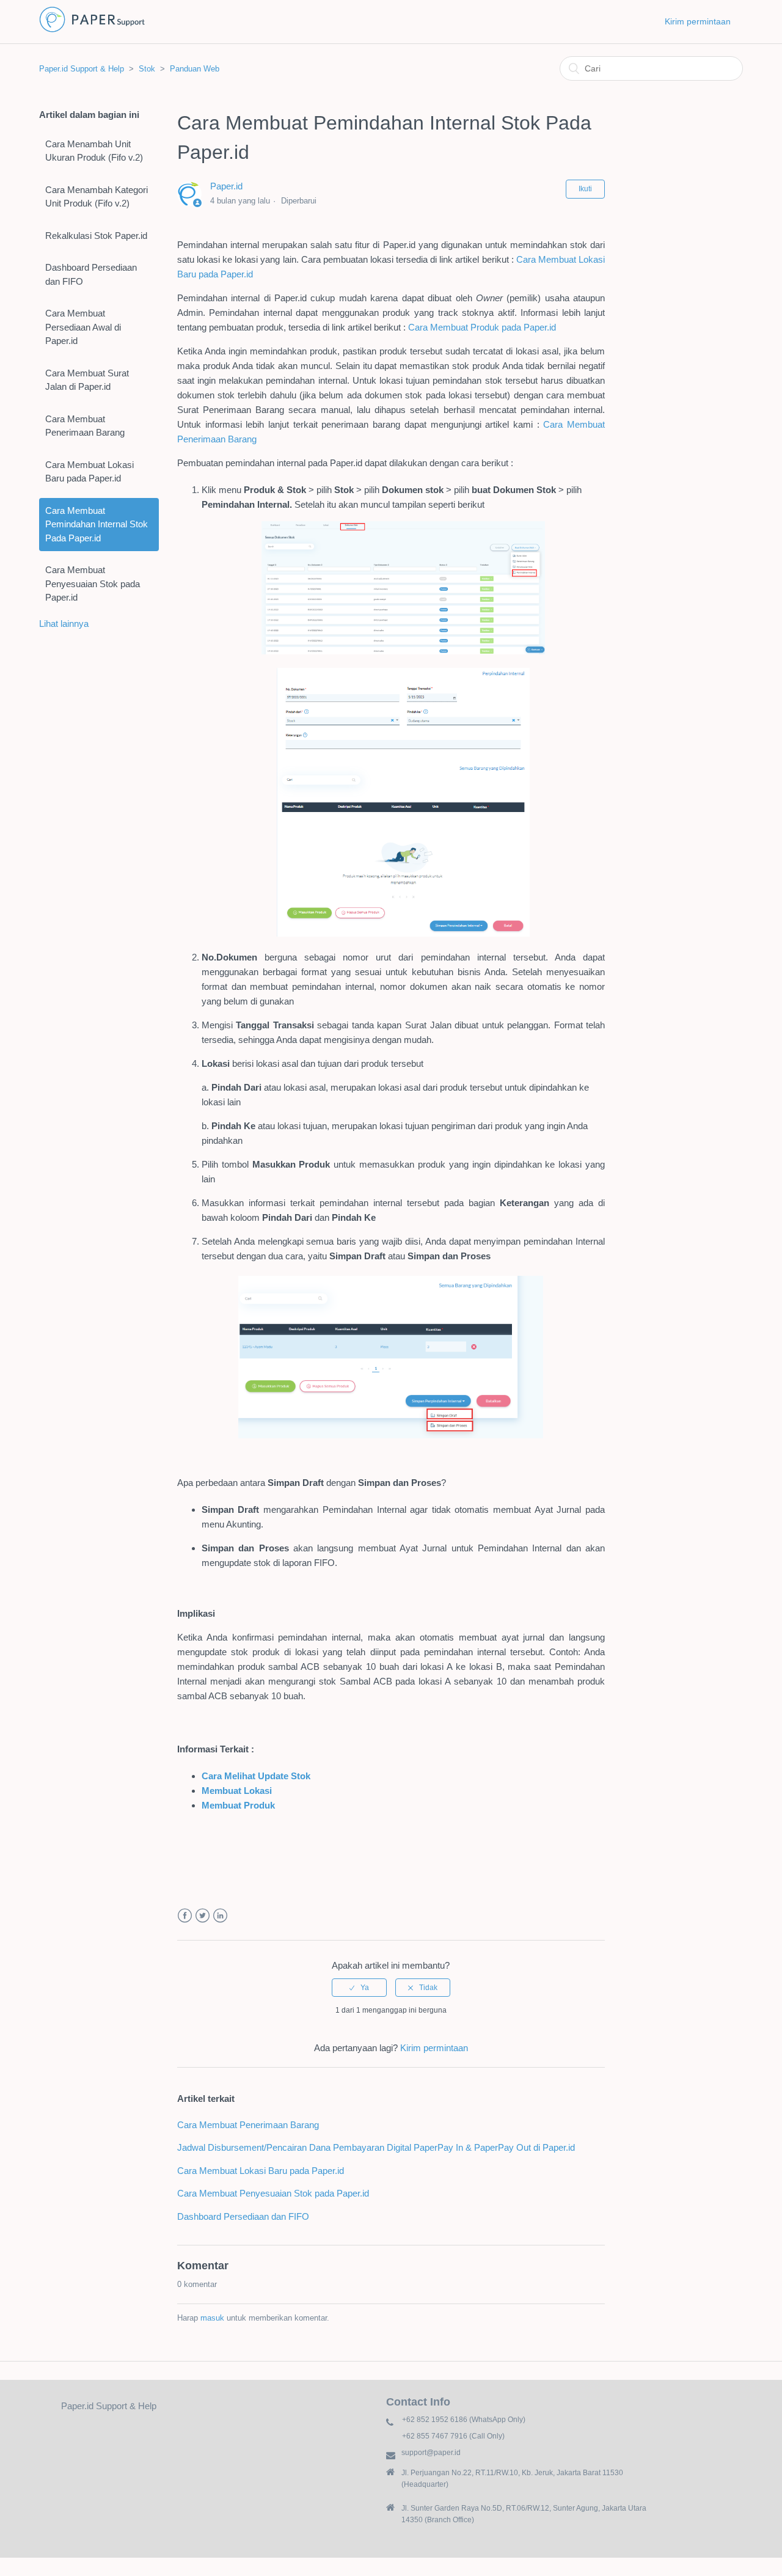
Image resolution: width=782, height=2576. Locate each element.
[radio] (359, 1988)
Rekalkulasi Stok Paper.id (96, 236)
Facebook (185, 1916)
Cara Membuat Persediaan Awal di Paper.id (83, 327)
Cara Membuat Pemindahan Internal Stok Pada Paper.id (97, 524)
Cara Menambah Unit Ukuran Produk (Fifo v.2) (94, 151)
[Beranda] (92, 31)
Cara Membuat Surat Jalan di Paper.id (87, 380)
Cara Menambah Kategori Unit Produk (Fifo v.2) (97, 197)
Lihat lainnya (64, 624)
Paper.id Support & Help (82, 69)
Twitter (203, 1916)
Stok (147, 69)
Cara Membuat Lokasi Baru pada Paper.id (90, 472)
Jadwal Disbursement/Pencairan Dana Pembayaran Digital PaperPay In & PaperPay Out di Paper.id (376, 2147)
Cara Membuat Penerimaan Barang (85, 426)
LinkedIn (220, 1916)
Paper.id (226, 186)
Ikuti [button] (585, 189)
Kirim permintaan (698, 21)
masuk (212, 2318)
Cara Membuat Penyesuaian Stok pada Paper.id (93, 584)
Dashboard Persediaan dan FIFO (91, 274)
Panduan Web (195, 69)
